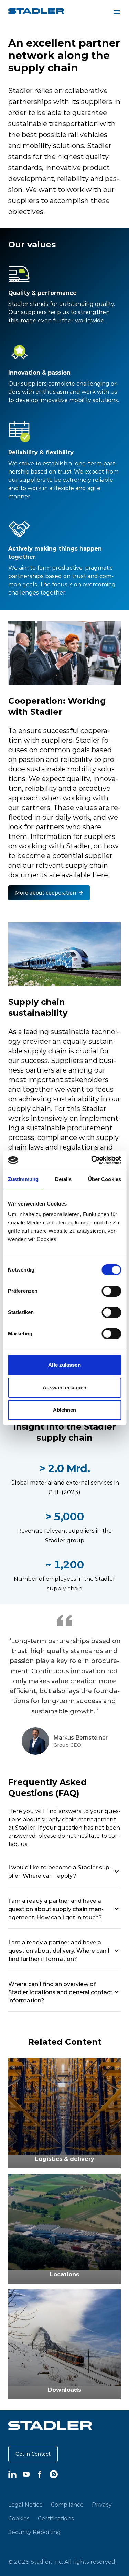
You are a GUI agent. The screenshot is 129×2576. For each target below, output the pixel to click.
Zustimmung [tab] (23, 1179)
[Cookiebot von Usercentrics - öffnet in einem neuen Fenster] (92, 1160)
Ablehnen (65, 1410)
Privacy (102, 2505)
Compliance (67, 2505)
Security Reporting (35, 2532)
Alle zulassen (64, 1365)
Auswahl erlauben (65, 1387)
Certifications (56, 2518)
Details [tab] (63, 1179)
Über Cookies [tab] (105, 1179)
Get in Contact (33, 2454)
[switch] (111, 1291)
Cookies (19, 2518)
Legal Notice (25, 2505)
